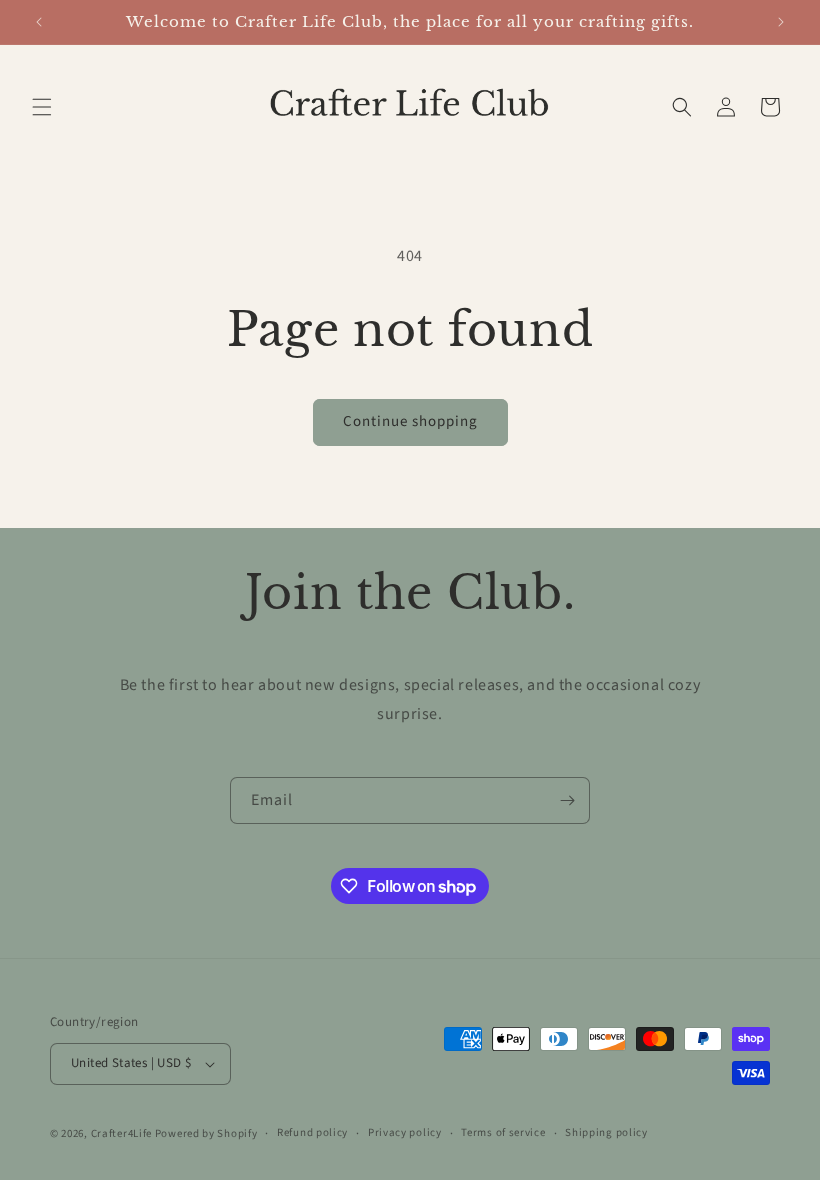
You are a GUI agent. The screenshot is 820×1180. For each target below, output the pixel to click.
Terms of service (503, 1132)
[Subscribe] (567, 800)
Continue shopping (410, 421)
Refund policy (312, 1132)
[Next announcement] (781, 22)
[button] (42, 107)
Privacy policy (405, 1132)
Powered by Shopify (206, 1133)
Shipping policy (606, 1132)
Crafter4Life (121, 1133)
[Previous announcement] (39, 22)
